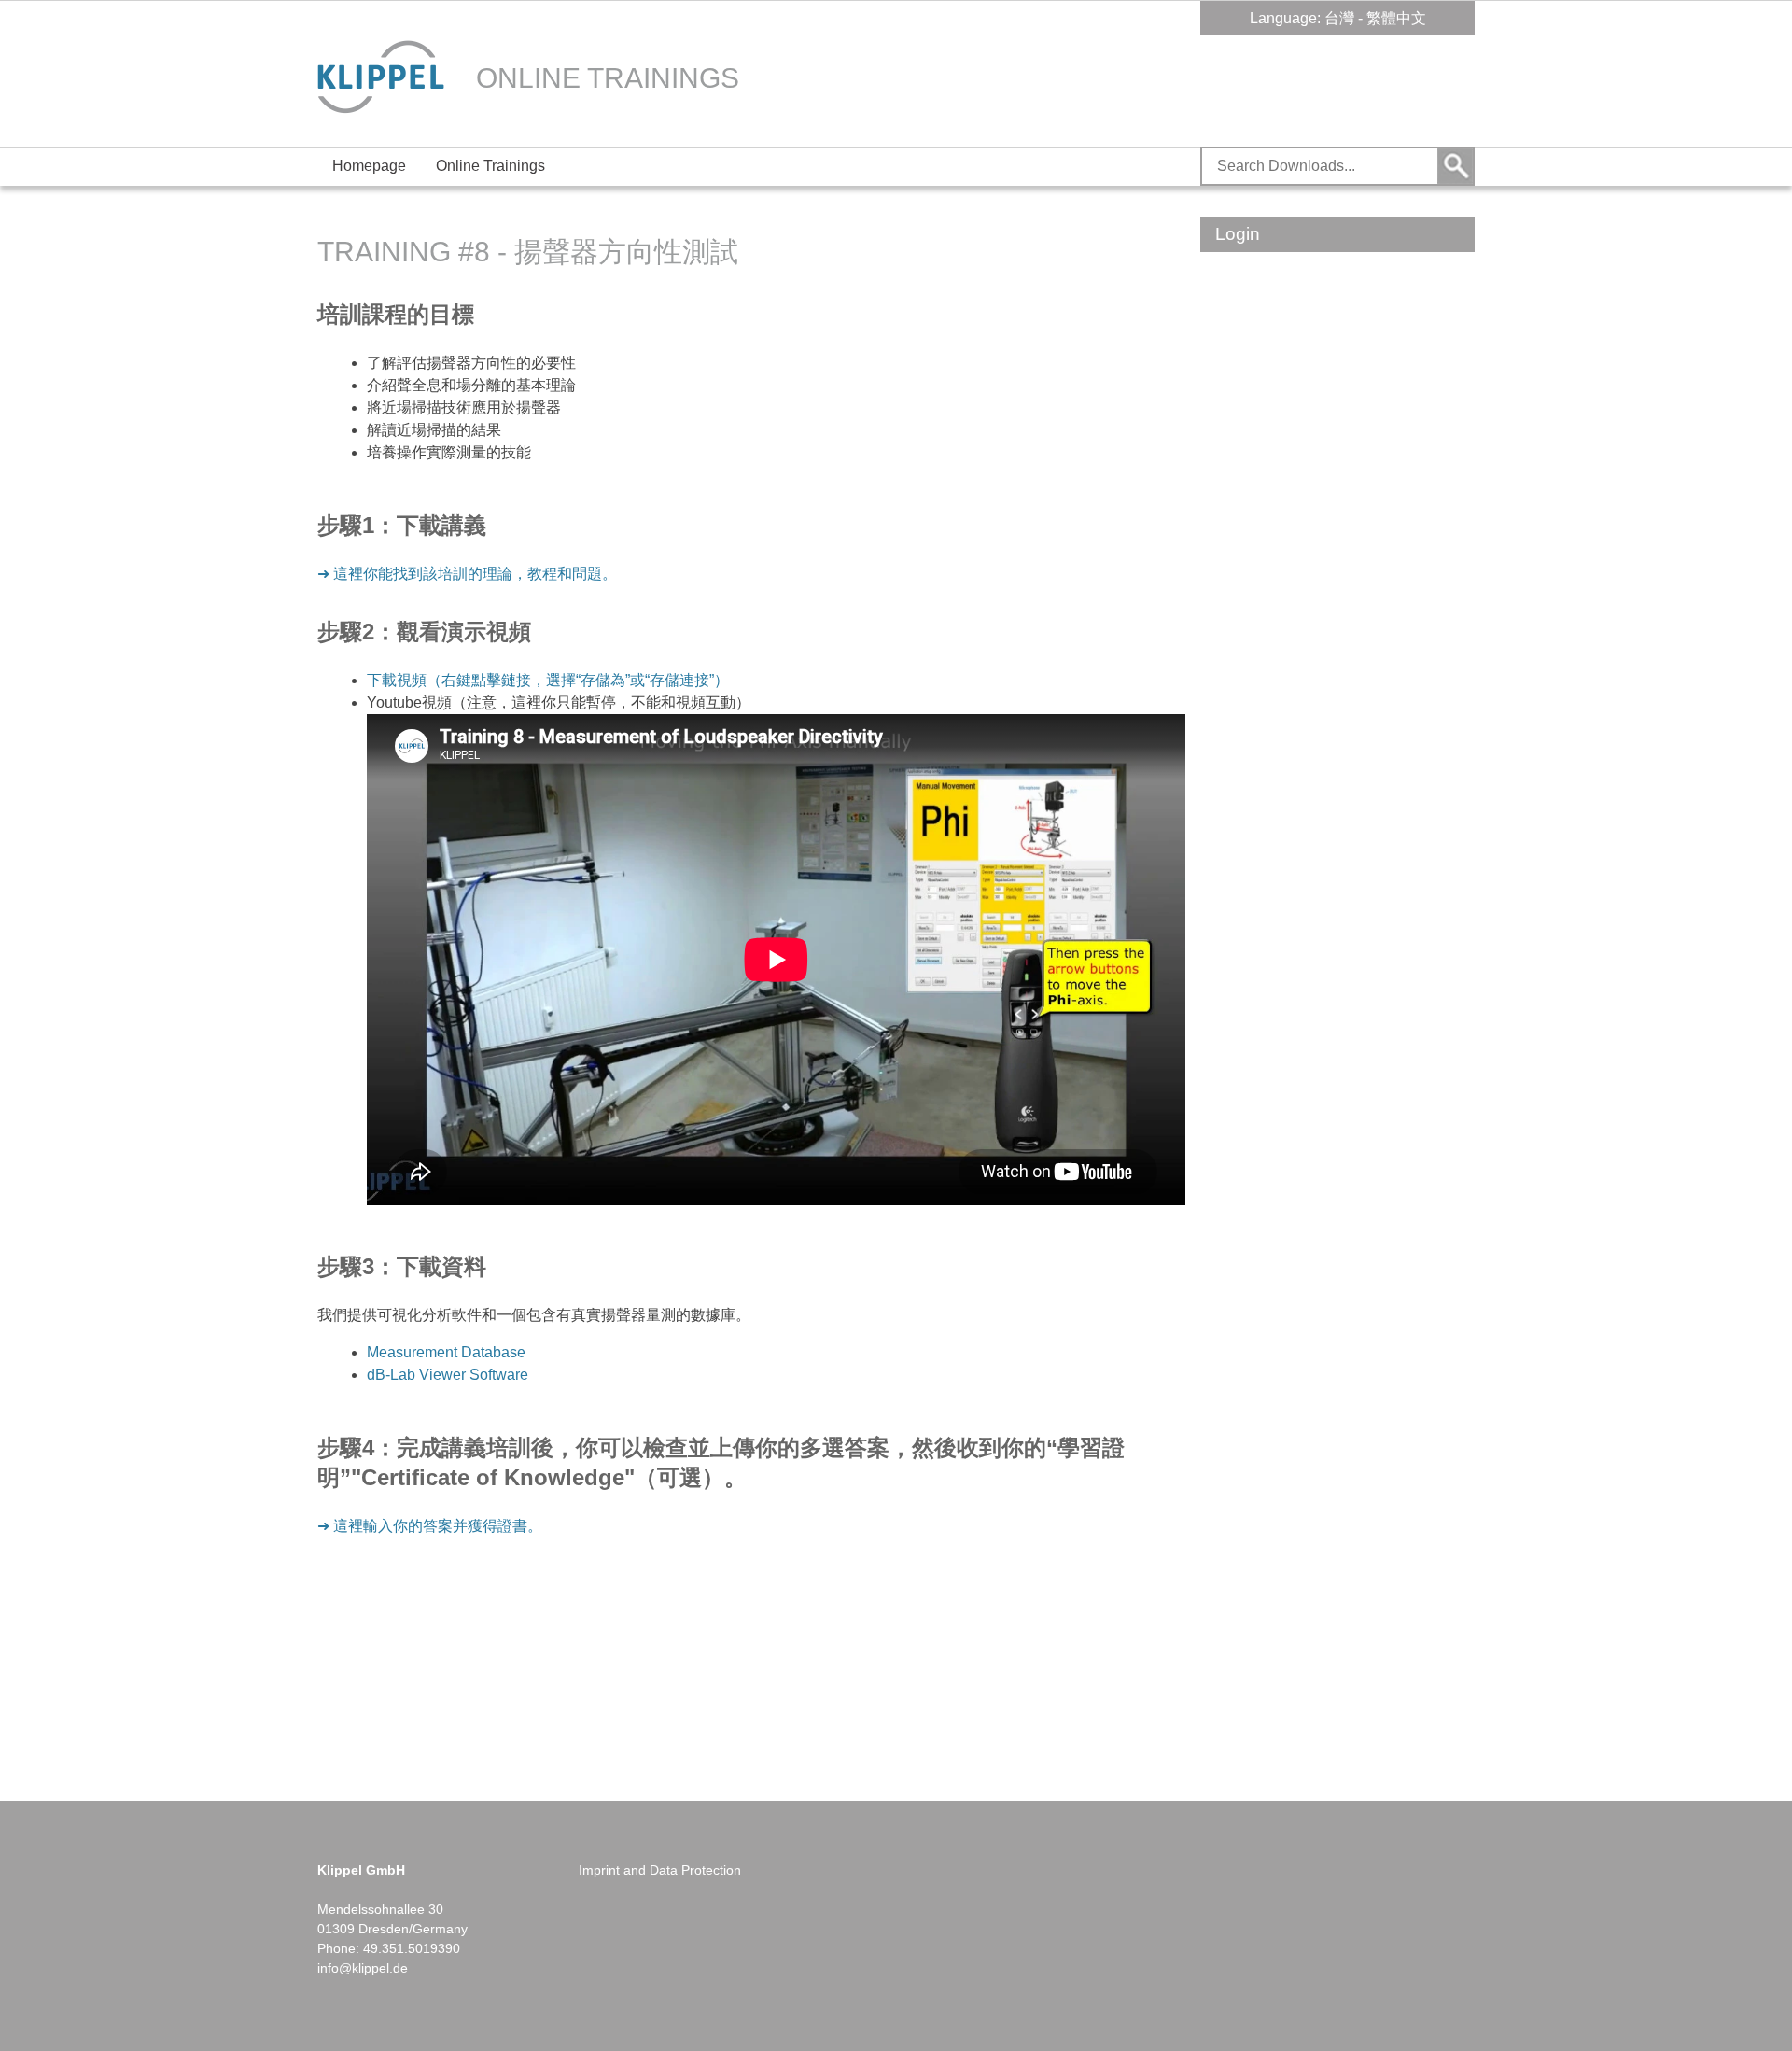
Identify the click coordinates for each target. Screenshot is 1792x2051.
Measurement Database (446, 1352)
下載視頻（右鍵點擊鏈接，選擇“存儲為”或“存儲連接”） (548, 680)
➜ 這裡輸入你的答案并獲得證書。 (430, 1526)
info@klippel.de (363, 1968)
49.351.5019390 (412, 1948)
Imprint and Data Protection (660, 1870)
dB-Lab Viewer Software (448, 1375)
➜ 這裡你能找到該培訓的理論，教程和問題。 (467, 574)
